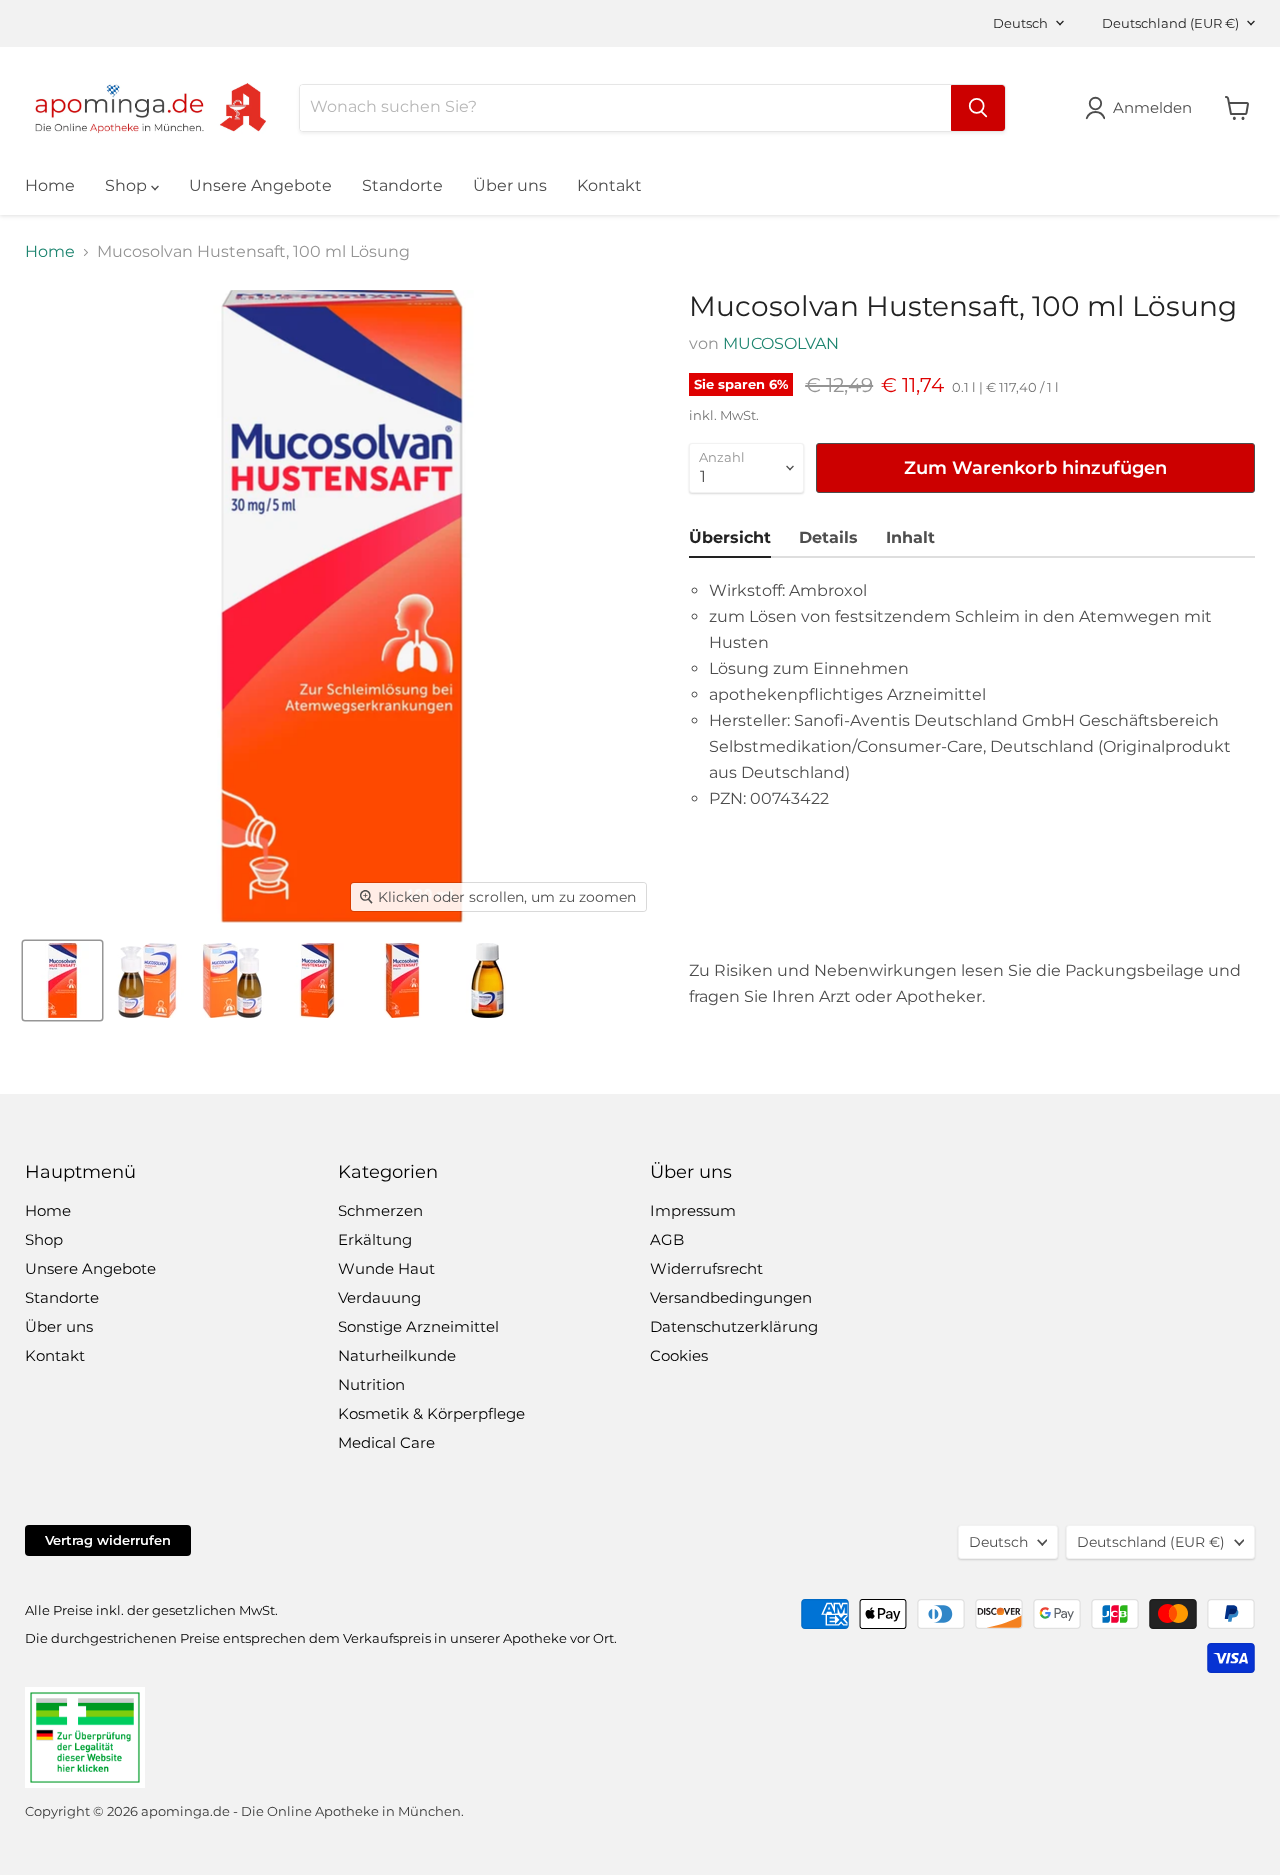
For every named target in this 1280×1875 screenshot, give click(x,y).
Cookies (679, 1355)
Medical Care (386, 1442)
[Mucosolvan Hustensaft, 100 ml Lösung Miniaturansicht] (62, 980)
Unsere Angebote (260, 185)
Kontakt (609, 185)
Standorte (402, 185)
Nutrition (371, 1384)
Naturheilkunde (397, 1355)
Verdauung (379, 1297)
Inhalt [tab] (910, 537)
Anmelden (1152, 107)
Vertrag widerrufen (108, 1540)
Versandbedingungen (731, 1297)
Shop (128, 185)
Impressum (693, 1210)
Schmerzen (380, 1210)
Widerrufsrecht (706, 1268)
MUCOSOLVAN (781, 343)
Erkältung (375, 1239)
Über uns (510, 185)
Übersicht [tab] (730, 537)
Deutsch (1020, 23)
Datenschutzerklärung (734, 1326)
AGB (667, 1239)
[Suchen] (978, 108)
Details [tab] (828, 537)
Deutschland (1170, 23)
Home (50, 185)
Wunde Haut (386, 1268)
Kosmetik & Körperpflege (431, 1413)
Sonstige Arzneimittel (418, 1326)
